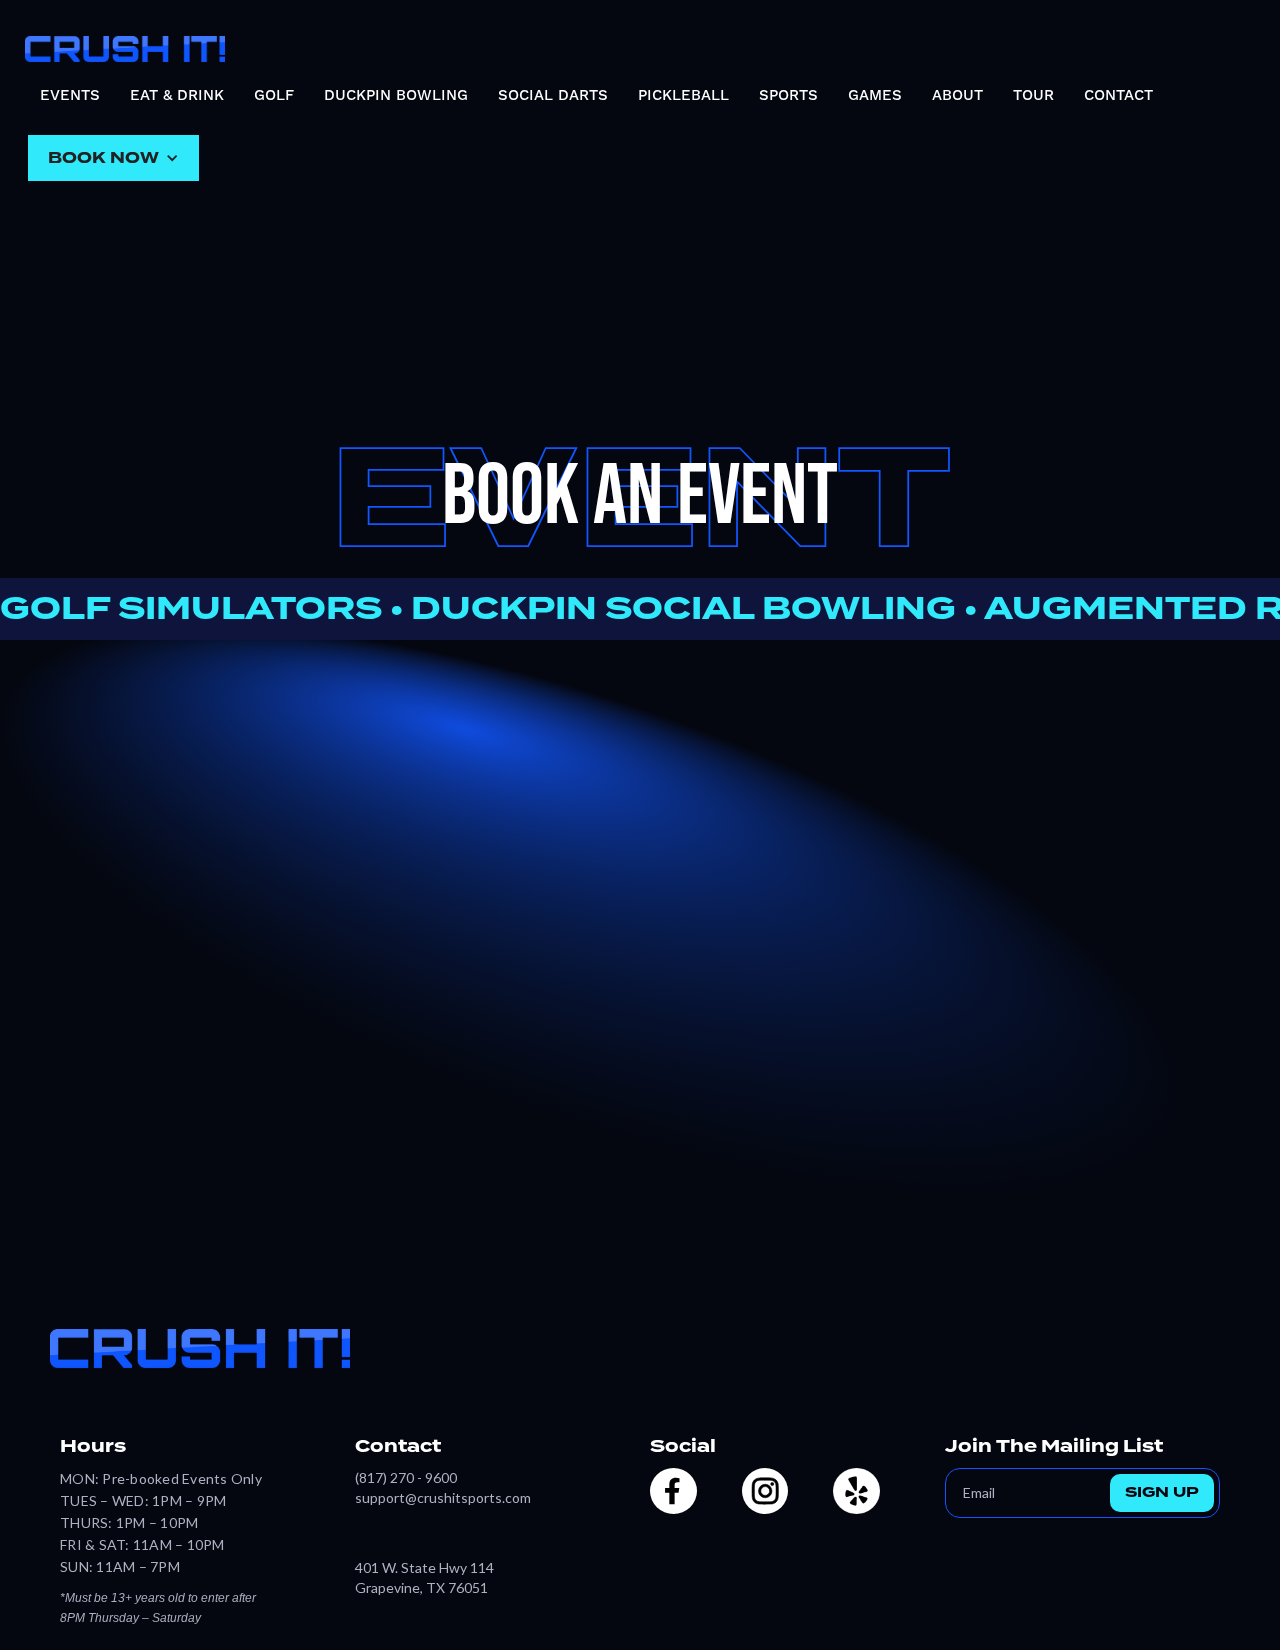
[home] (125, 43)
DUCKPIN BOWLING (396, 95)
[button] (113, 158)
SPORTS (788, 95)
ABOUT (957, 95)
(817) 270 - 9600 (406, 1477)
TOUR (1033, 95)
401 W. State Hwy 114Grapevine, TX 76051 (424, 1577)
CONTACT (1118, 95)
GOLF (274, 95)
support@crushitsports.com (443, 1497)
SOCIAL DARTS (553, 95)
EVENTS (70, 95)
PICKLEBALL (683, 95)
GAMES (875, 95)
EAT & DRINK (177, 95)
